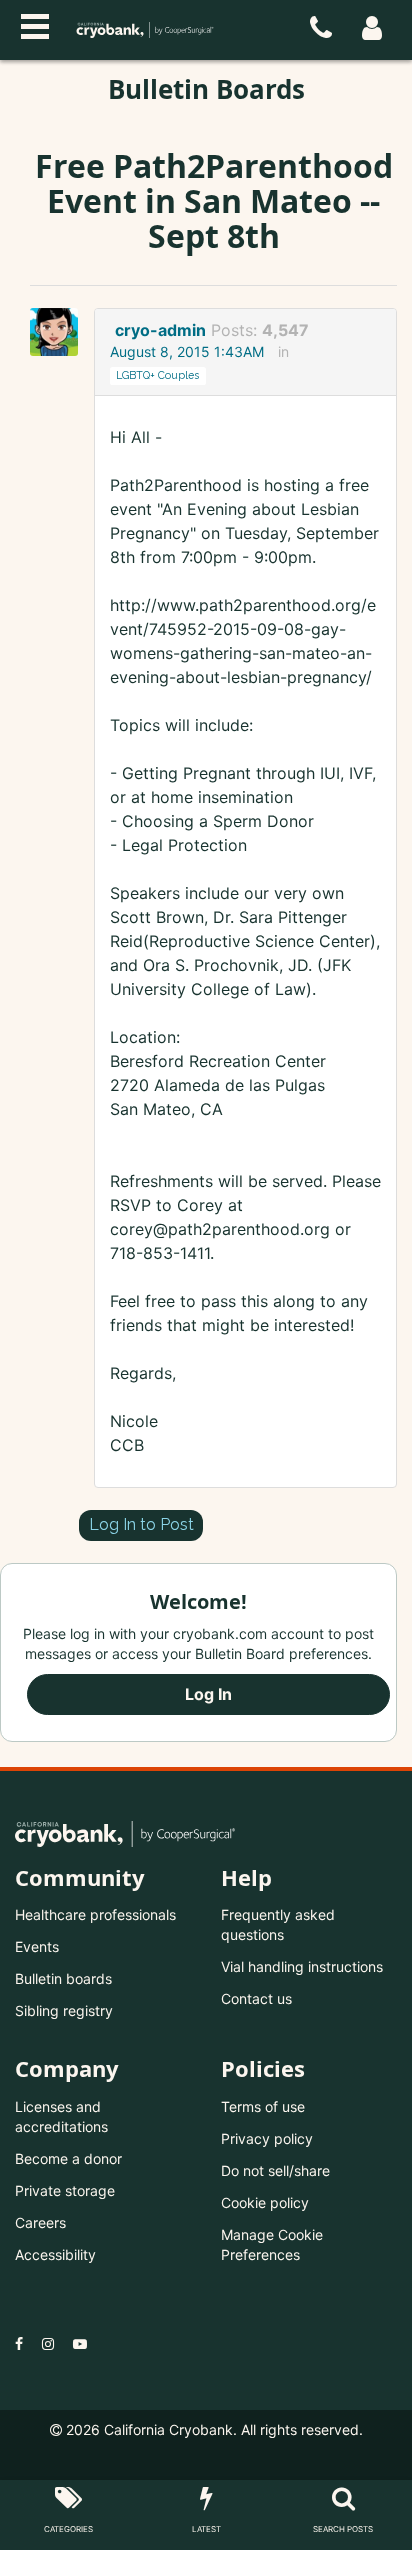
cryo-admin (160, 330)
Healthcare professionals (95, 1914)
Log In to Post (141, 1524)
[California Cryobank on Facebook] (19, 2343)
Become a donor (68, 2158)
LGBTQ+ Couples (157, 375)
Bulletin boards (63, 1978)
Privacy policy (267, 2138)
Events (37, 1946)
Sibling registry (64, 2010)
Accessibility (55, 2254)
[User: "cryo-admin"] (60, 332)
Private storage (65, 2190)
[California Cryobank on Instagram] (48, 2343)
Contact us (256, 1998)
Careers (40, 2222)
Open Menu (35, 24)
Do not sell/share (275, 2170)
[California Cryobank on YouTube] (80, 2343)
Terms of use (263, 2106)
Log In (208, 1694)
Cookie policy (265, 2202)
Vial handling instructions (302, 1966)
